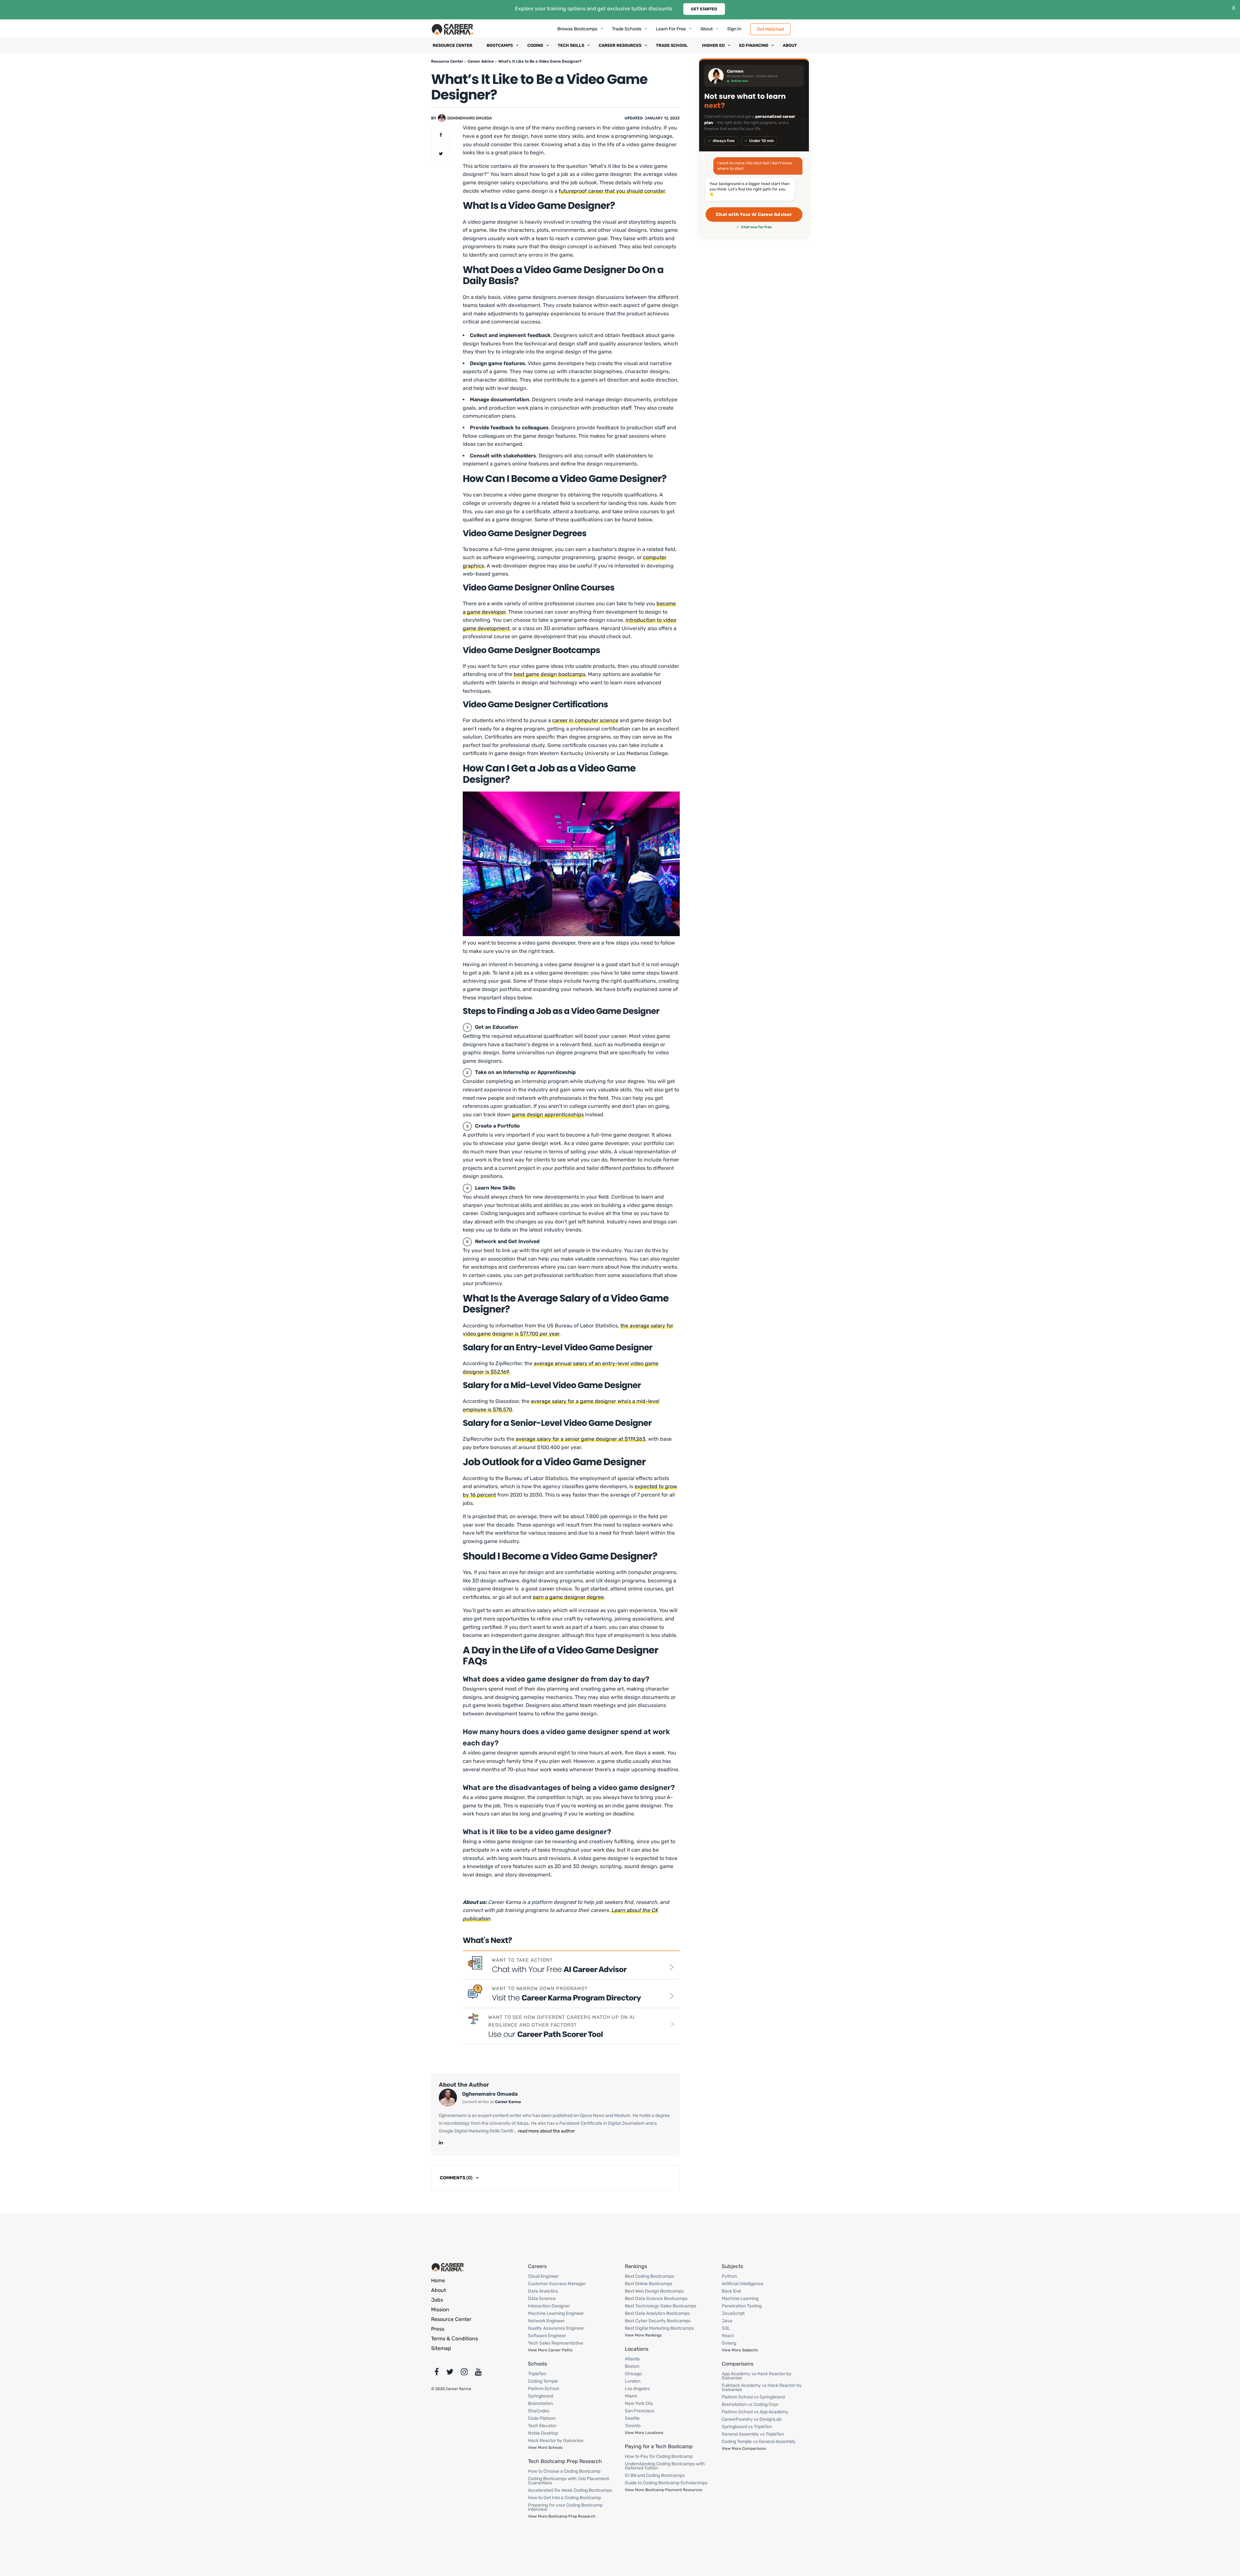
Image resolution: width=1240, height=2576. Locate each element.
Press (438, 2329)
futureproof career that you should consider (612, 191)
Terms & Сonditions (455, 2339)
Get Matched (770, 29)
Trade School (672, 45)
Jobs (437, 2300)
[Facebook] (437, 2373)
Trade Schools (627, 29)
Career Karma (508, 2102)
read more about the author (546, 2131)
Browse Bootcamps (577, 29)
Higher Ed (713, 45)
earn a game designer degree (568, 1597)
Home (438, 2280)
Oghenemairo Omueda (470, 118)
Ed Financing (754, 45)
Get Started (704, 9)
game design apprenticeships (548, 1114)
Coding (535, 45)
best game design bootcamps (550, 674)
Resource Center (453, 45)
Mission (440, 2310)
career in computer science (585, 720)
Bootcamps (500, 45)
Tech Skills (571, 45)
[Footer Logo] (448, 2267)
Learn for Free (671, 29)
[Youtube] (478, 2373)
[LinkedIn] (441, 2143)
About (707, 29)
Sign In (734, 29)
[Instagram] (464, 2373)
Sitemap (441, 2348)
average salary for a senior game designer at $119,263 (581, 1439)
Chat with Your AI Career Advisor (754, 215)
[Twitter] (450, 2373)
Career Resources (620, 45)
